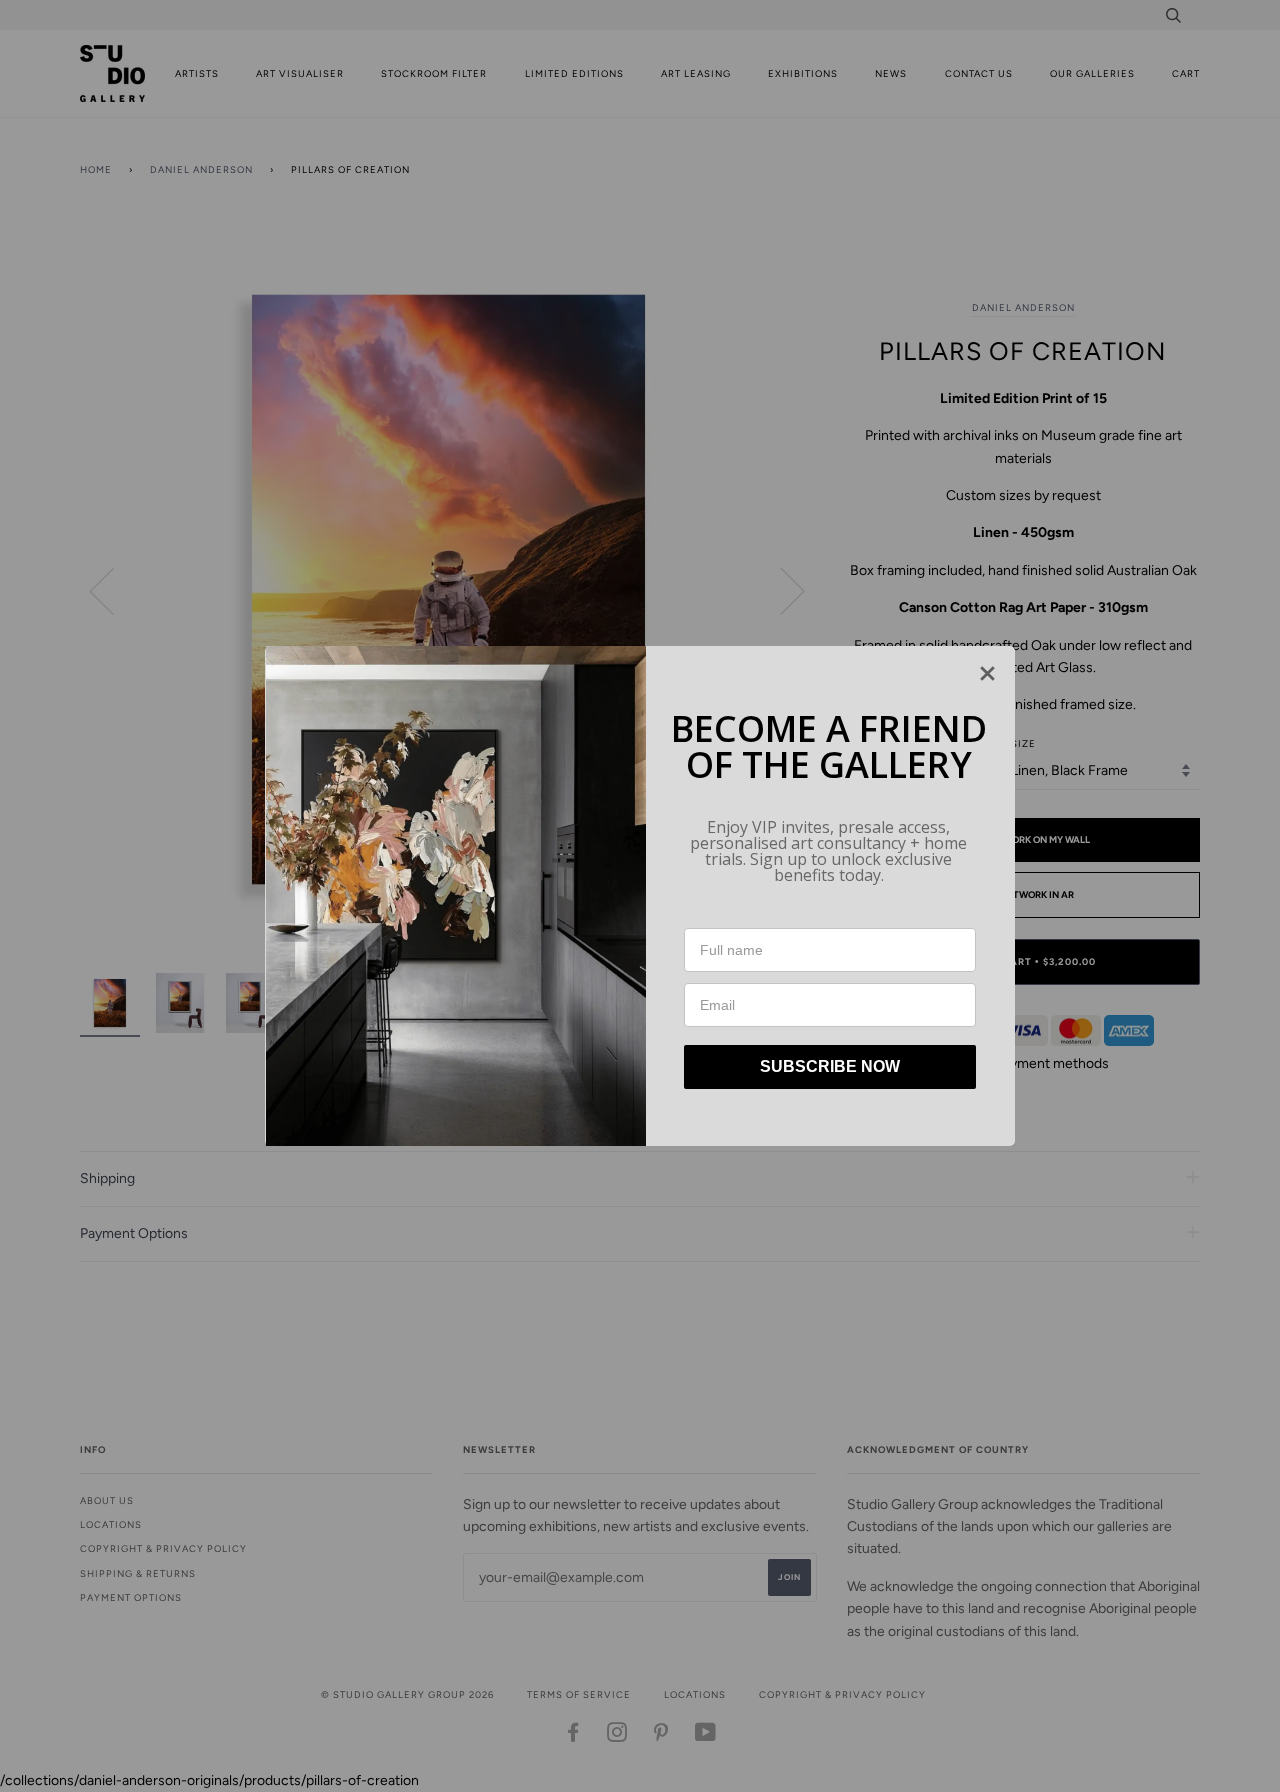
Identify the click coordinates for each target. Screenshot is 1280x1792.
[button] (987, 673)
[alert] (640, 896)
